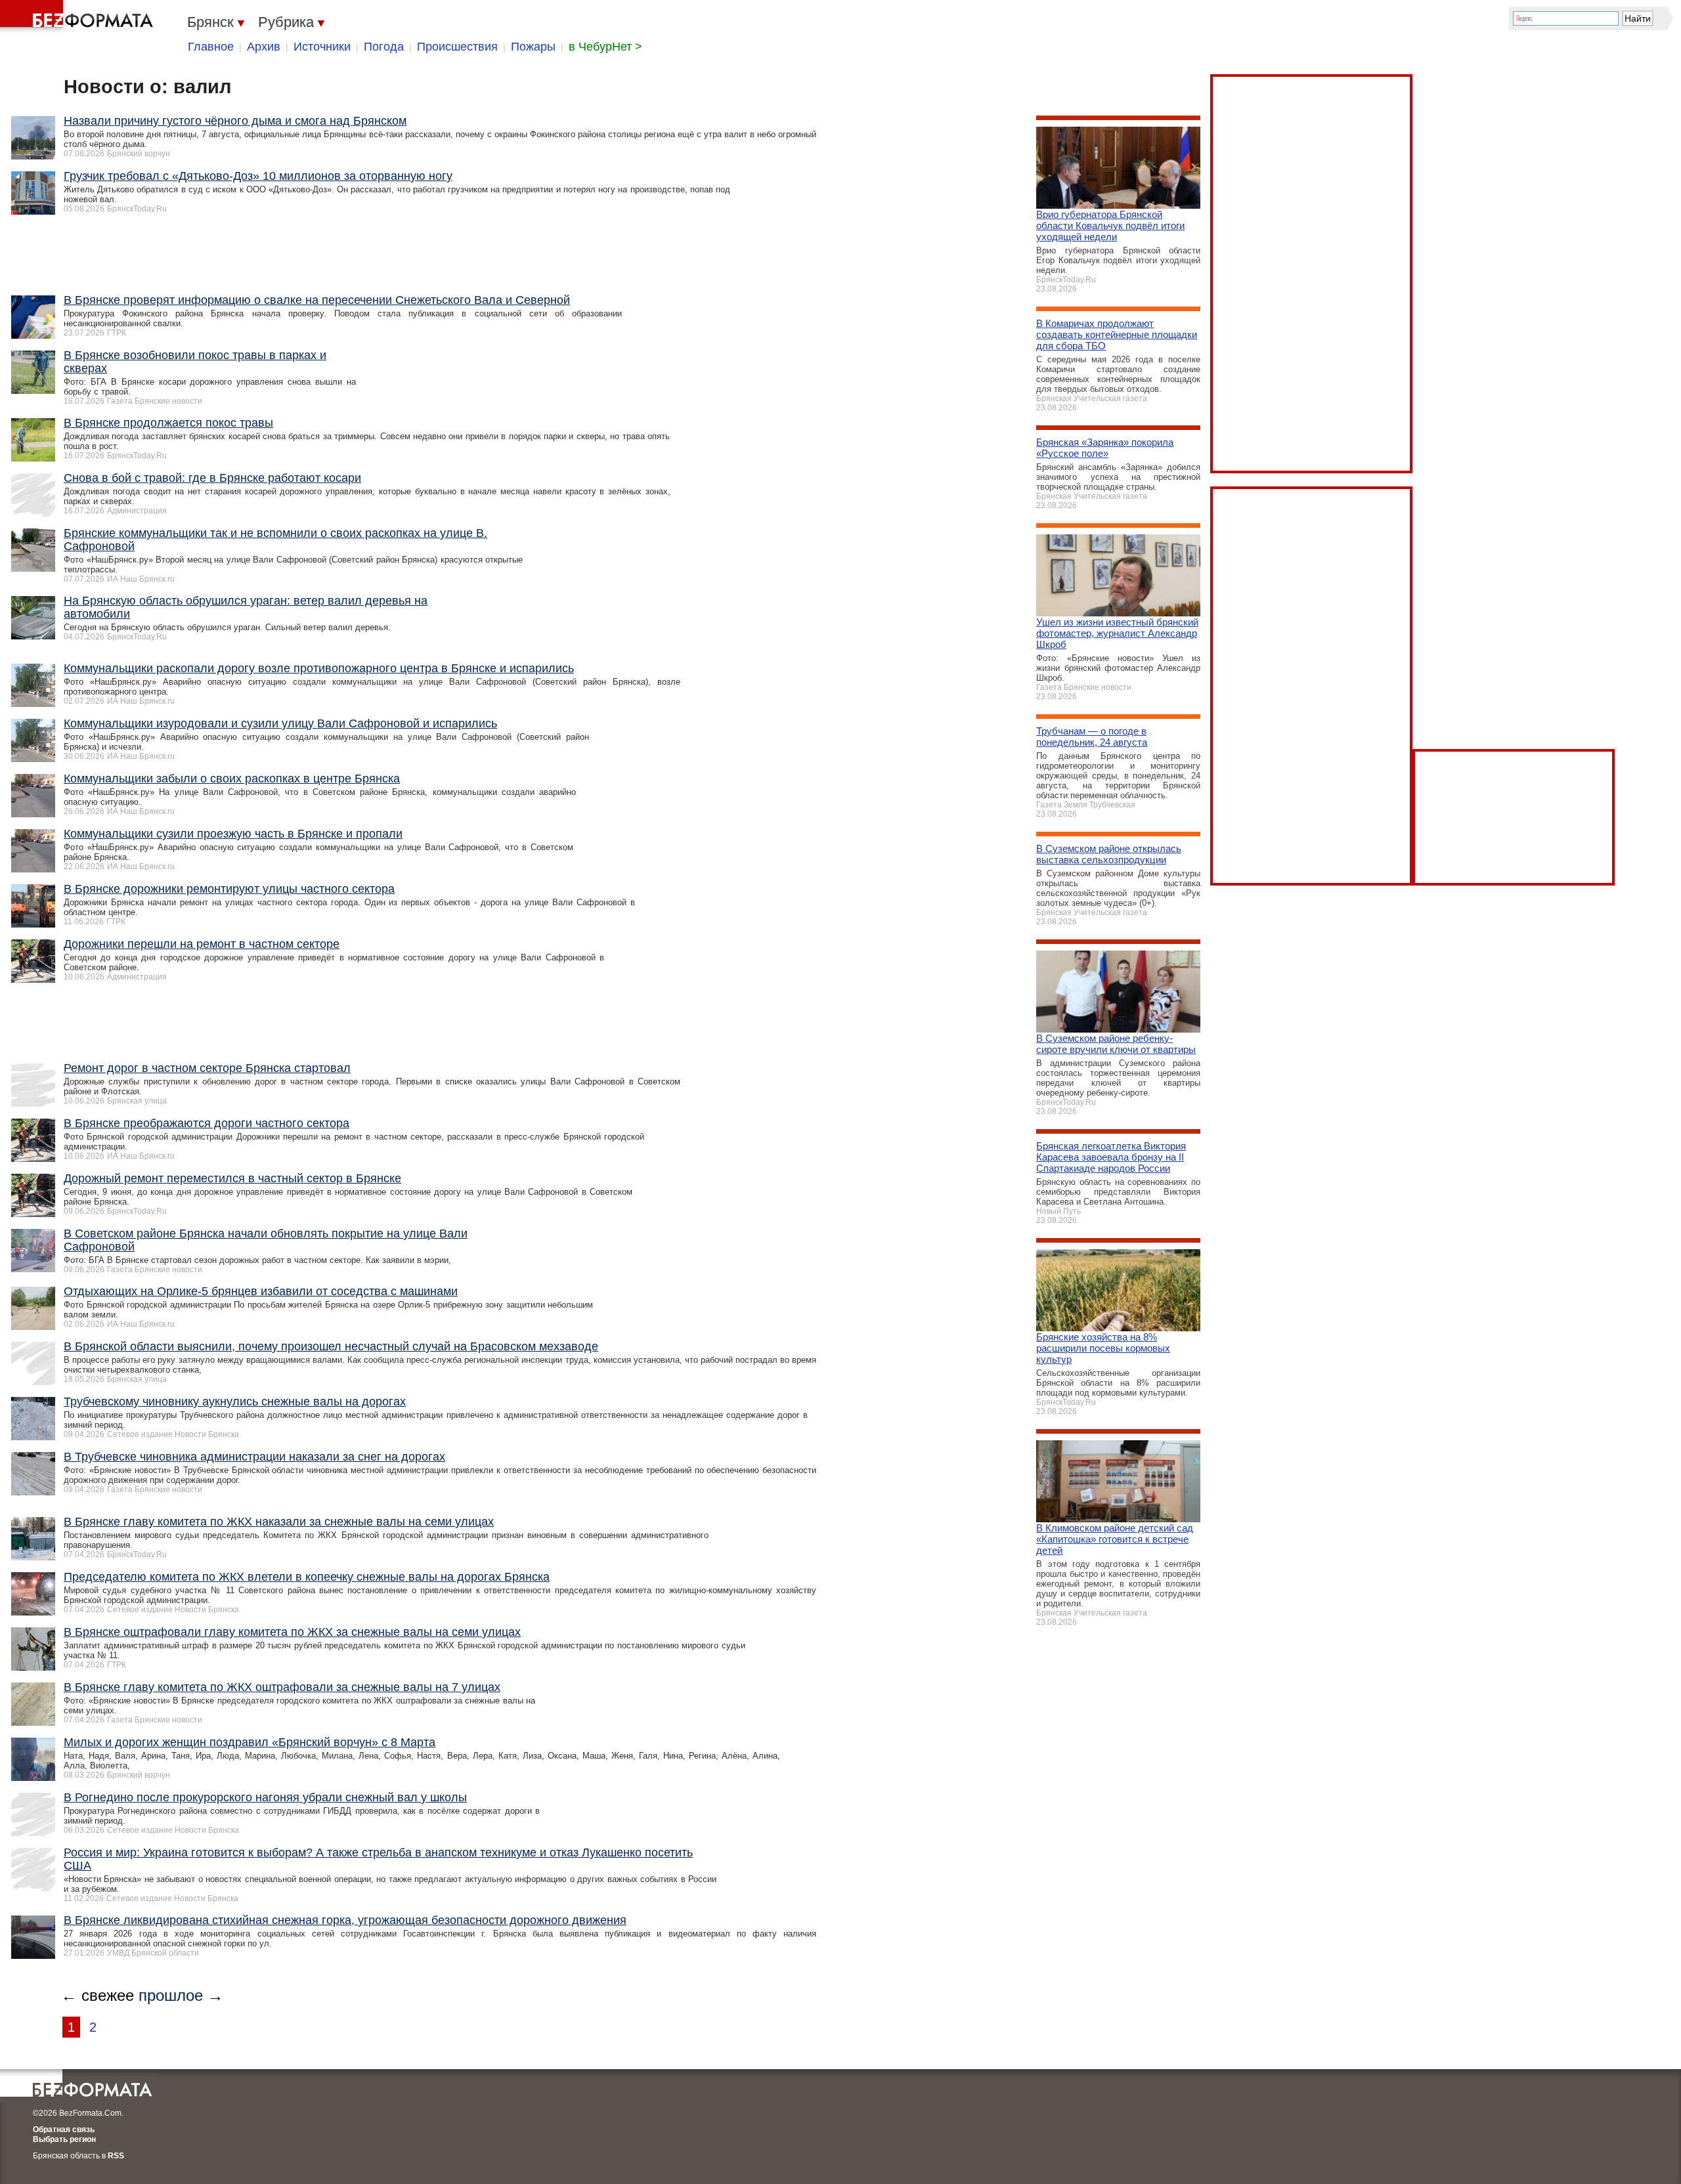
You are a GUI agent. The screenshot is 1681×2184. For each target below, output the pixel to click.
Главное (211, 47)
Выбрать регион (64, 2139)
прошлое (171, 1995)
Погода (384, 47)
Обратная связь (64, 2130)
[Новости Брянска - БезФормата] (79, 16)
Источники (322, 47)
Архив (264, 47)
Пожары (533, 47)
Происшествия (457, 47)
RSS (116, 2156)
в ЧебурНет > (605, 47)
